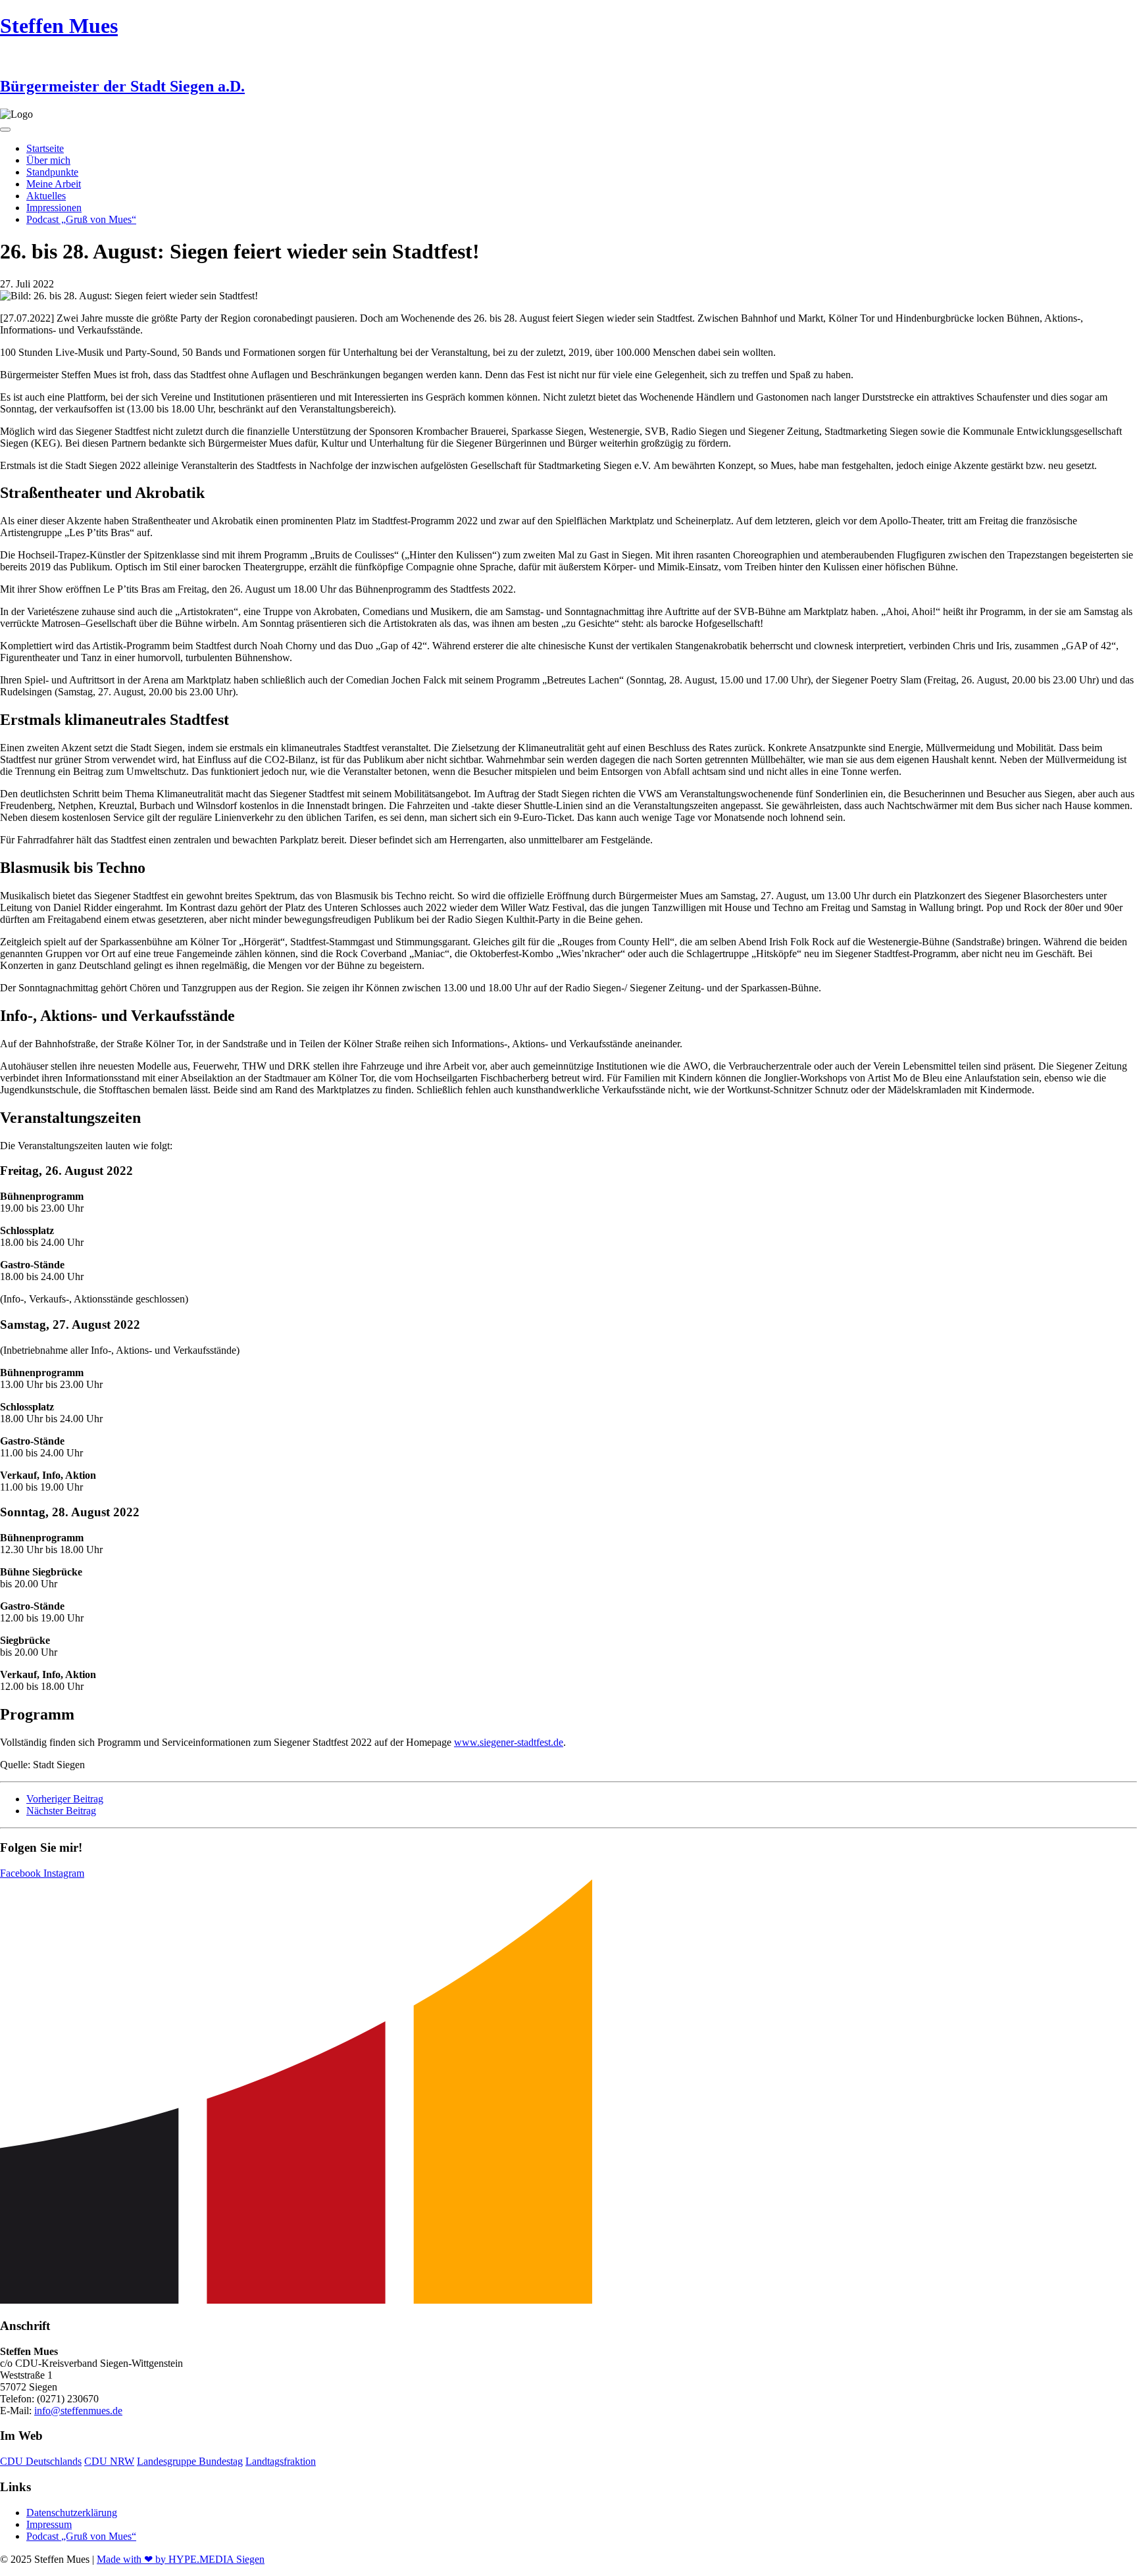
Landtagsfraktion (281, 2461)
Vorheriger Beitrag (65, 1799)
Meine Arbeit (54, 184)
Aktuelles (46, 196)
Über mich (48, 160)
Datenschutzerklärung (72, 2513)
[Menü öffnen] (5, 130)
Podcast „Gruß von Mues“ (81, 219)
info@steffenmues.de (78, 2411)
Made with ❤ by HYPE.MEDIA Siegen (181, 2559)
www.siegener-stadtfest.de (509, 1742)
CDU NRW (109, 2461)
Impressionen (54, 208)
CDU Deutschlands (41, 2461)
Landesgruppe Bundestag (190, 2461)
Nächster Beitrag (61, 1811)
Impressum (49, 2524)
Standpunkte (52, 172)
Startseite (45, 148)
